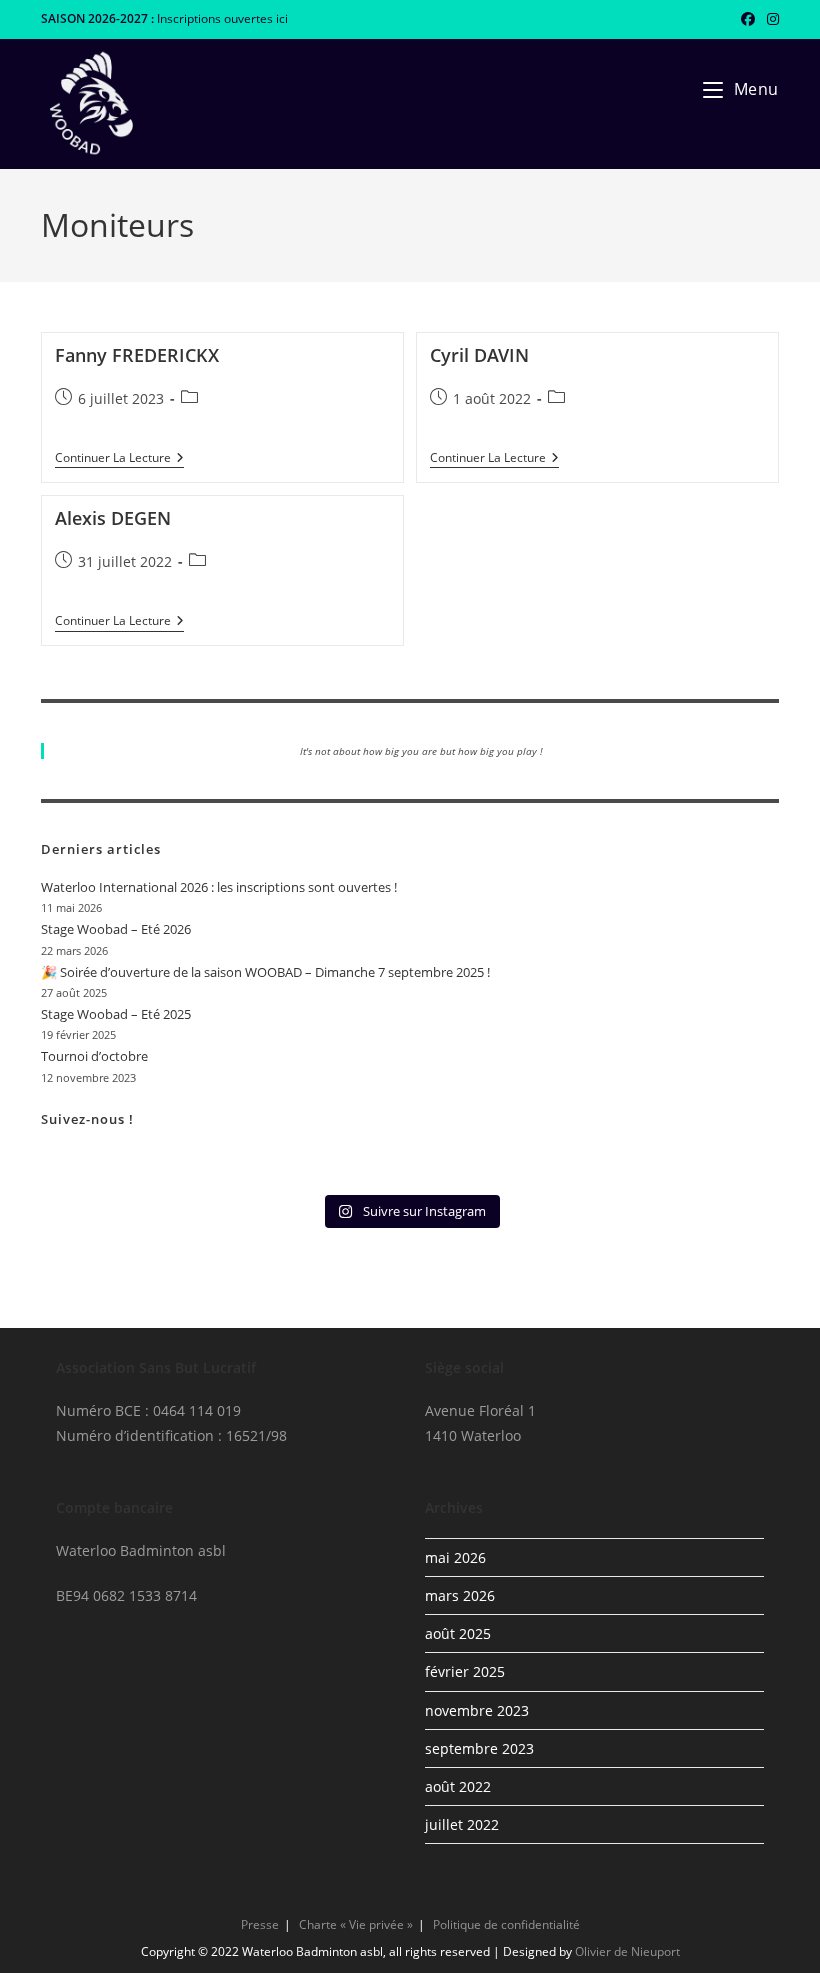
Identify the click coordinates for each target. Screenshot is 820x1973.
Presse (260, 1924)
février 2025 (465, 1671)
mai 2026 (455, 1557)
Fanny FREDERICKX (137, 355)
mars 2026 (460, 1595)
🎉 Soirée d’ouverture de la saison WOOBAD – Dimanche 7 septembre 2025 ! (265, 972)
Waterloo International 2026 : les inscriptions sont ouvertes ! (219, 887)
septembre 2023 (479, 1748)
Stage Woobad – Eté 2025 (116, 1014)
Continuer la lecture (119, 459)
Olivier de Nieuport (627, 1951)
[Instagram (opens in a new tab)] (770, 19)
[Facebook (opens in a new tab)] (748, 19)
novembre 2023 (477, 1710)
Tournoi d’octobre (94, 1056)
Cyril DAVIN (479, 355)
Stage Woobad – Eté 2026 (116, 929)
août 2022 (458, 1786)
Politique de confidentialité (506, 1924)
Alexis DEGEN (113, 518)
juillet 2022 (462, 1824)
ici (282, 18)
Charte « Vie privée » (356, 1924)
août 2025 (458, 1633)
